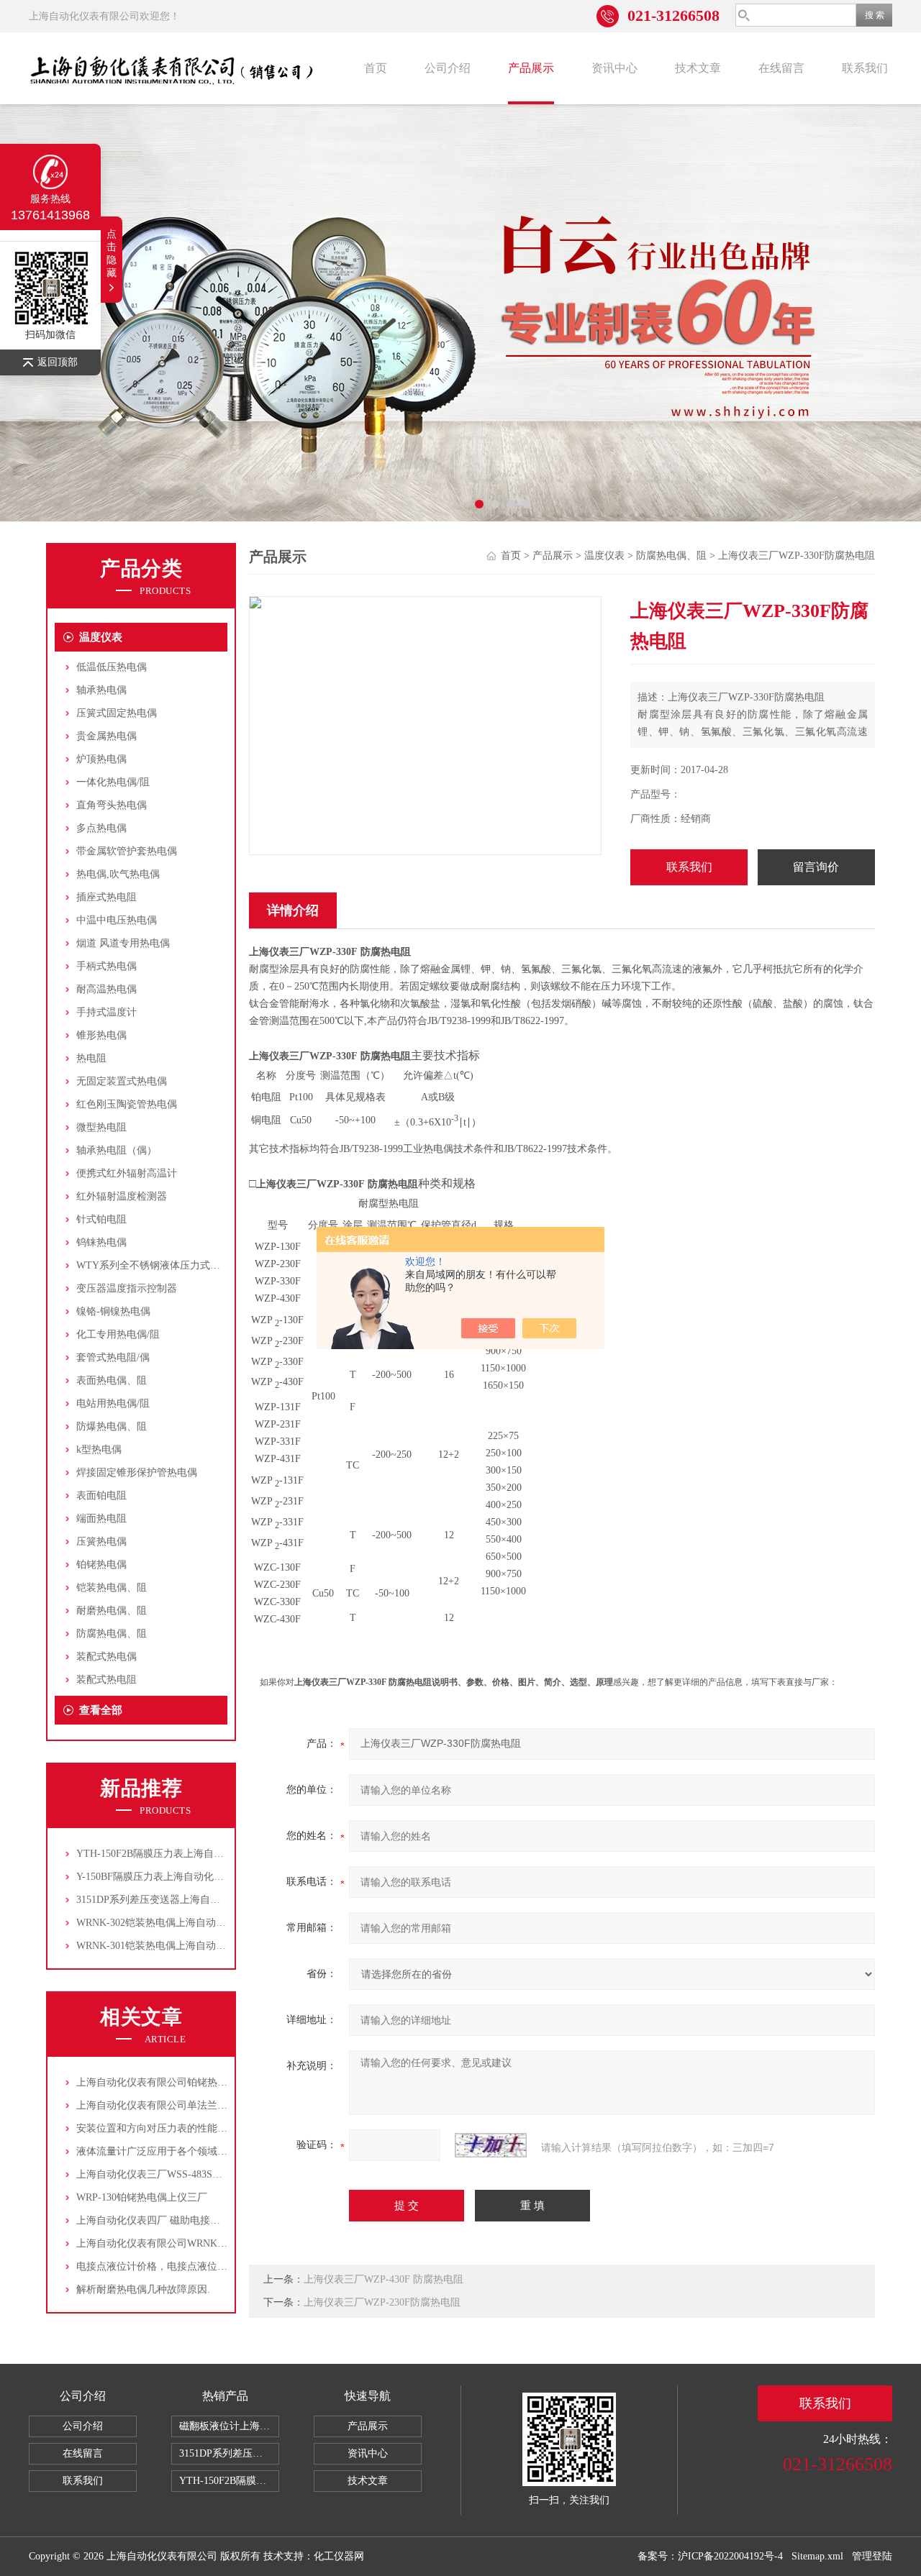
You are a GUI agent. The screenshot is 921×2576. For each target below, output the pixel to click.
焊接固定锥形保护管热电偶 (137, 1472)
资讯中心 (614, 68)
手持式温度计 (106, 1012)
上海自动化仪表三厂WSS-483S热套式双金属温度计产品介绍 (210, 2174)
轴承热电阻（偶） (117, 1150)
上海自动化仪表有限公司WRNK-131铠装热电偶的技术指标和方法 (222, 2243)
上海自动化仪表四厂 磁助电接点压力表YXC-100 (183, 2220)
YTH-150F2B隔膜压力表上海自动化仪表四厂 (175, 1854)
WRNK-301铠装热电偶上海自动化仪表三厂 (171, 1946)
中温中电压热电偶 (117, 920)
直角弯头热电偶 (112, 805)
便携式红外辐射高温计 (127, 1173)
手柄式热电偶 (106, 966)
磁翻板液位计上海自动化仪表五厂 (229, 2426)
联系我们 (865, 68)
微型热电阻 (101, 1127)
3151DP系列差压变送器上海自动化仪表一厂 (173, 1900)
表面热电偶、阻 (112, 1380)
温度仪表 (101, 637)
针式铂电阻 (101, 1219)
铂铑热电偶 (101, 1565)
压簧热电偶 (101, 1542)
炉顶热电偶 (101, 759)
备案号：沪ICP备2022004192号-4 (710, 2556)
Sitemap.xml (817, 2556)
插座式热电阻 (106, 897)
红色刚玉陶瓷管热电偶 (127, 1104)
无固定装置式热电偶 (122, 1081)
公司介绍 (448, 68)
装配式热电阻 (106, 1680)
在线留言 (781, 68)
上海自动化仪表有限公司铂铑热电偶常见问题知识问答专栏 (207, 2082)
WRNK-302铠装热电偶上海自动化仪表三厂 (171, 1923)
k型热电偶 (99, 1449)
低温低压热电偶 (112, 667)
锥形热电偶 (101, 1035)
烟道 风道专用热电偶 (123, 943)
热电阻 (91, 1058)
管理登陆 (872, 2556)
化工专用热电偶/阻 (118, 1334)
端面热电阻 (101, 1518)
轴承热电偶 (101, 690)
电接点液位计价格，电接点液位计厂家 (162, 2266)
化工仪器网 (339, 2556)
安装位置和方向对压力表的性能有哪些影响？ (177, 2128)
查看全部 (101, 1710)
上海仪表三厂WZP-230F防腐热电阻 (382, 2302)
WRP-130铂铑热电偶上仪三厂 (142, 2197)
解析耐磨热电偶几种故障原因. (143, 2289)
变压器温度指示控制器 (127, 1288)
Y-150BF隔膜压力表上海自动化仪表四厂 (165, 1877)
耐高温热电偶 (106, 989)
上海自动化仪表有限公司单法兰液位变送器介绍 (182, 2105)
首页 (376, 68)
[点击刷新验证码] (491, 2145)
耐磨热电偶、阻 (112, 1611)
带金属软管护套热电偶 (127, 851)
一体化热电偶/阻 (113, 782)
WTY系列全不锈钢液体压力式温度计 (158, 1265)
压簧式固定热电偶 (117, 713)
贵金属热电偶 (106, 736)
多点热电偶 (101, 828)
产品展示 (531, 68)
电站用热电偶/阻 (113, 1403)
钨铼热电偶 (101, 1242)
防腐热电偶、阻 (112, 1634)
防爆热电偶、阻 (112, 1426)
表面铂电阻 (101, 1495)
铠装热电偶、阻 (112, 1588)
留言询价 (816, 867)
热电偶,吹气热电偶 (118, 874)
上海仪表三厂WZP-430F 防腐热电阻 (384, 2279)
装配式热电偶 (106, 1657)
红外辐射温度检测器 (122, 1196)
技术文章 (698, 68)
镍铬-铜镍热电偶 (113, 1311)
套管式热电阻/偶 (113, 1357)
